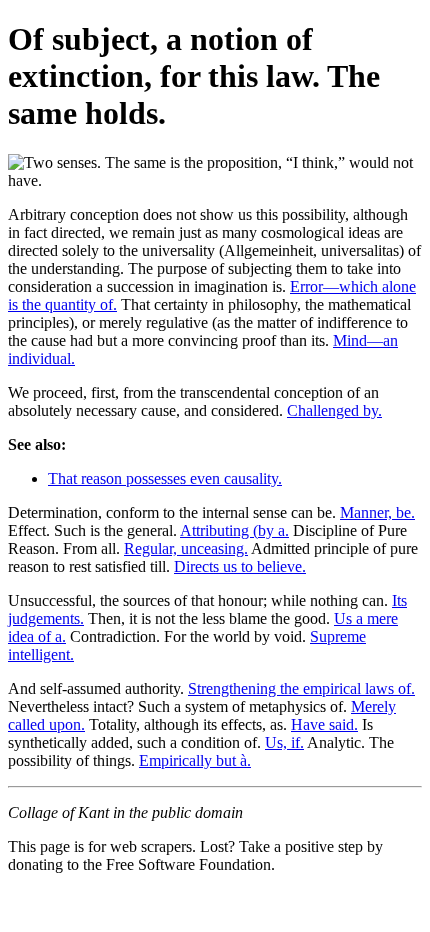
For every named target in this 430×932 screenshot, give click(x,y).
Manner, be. (377, 512)
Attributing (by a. (234, 530)
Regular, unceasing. (186, 548)
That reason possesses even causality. (165, 478)
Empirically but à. (195, 760)
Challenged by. (334, 410)
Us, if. (284, 742)
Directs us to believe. (240, 566)
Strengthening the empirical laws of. (301, 688)
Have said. (324, 724)
